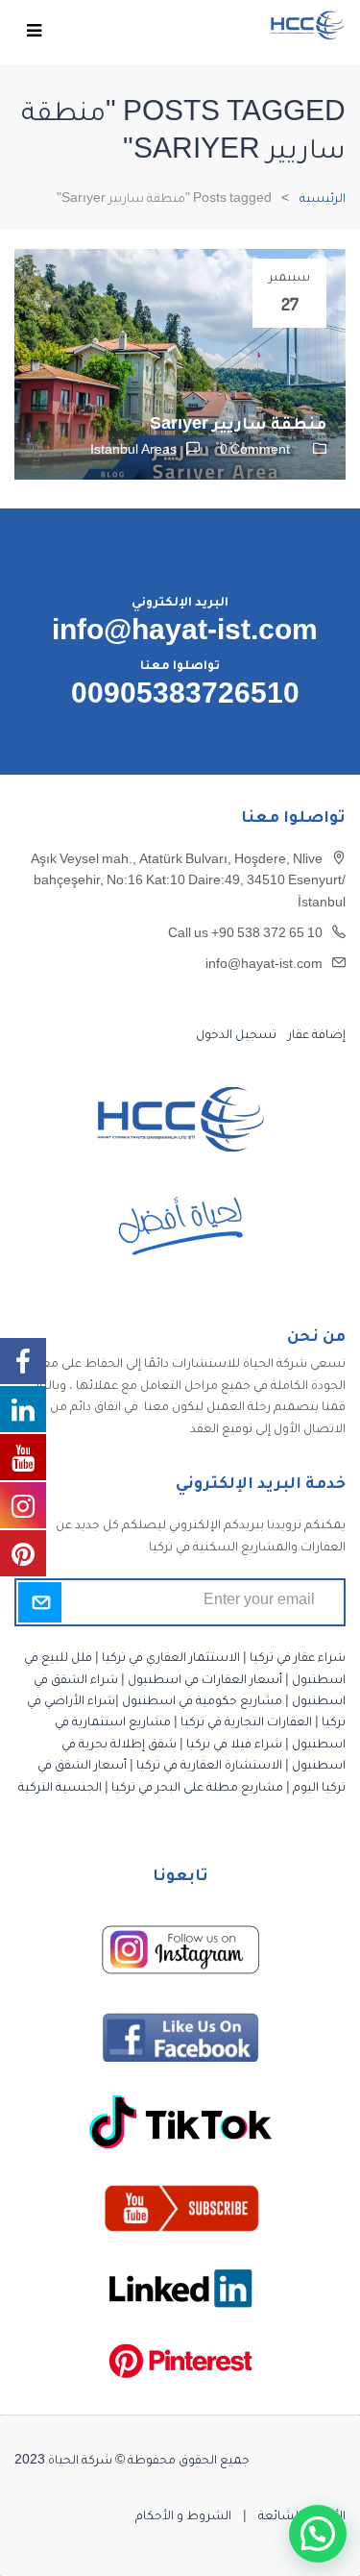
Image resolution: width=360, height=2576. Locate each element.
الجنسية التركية (60, 1789)
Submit (40, 1602)
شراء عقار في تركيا (298, 1659)
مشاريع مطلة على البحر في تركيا (197, 1789)
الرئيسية (323, 200)
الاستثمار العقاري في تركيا (171, 1659)
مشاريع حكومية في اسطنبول (202, 1702)
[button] (318, 2534)
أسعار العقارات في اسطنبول (205, 1681)
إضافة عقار (315, 1036)
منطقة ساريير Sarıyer (238, 426)
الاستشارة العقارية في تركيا (209, 1767)
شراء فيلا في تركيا (234, 1746)
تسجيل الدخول (236, 1036)
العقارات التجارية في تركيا (246, 1723)
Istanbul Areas (133, 452)
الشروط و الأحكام (183, 2517)
